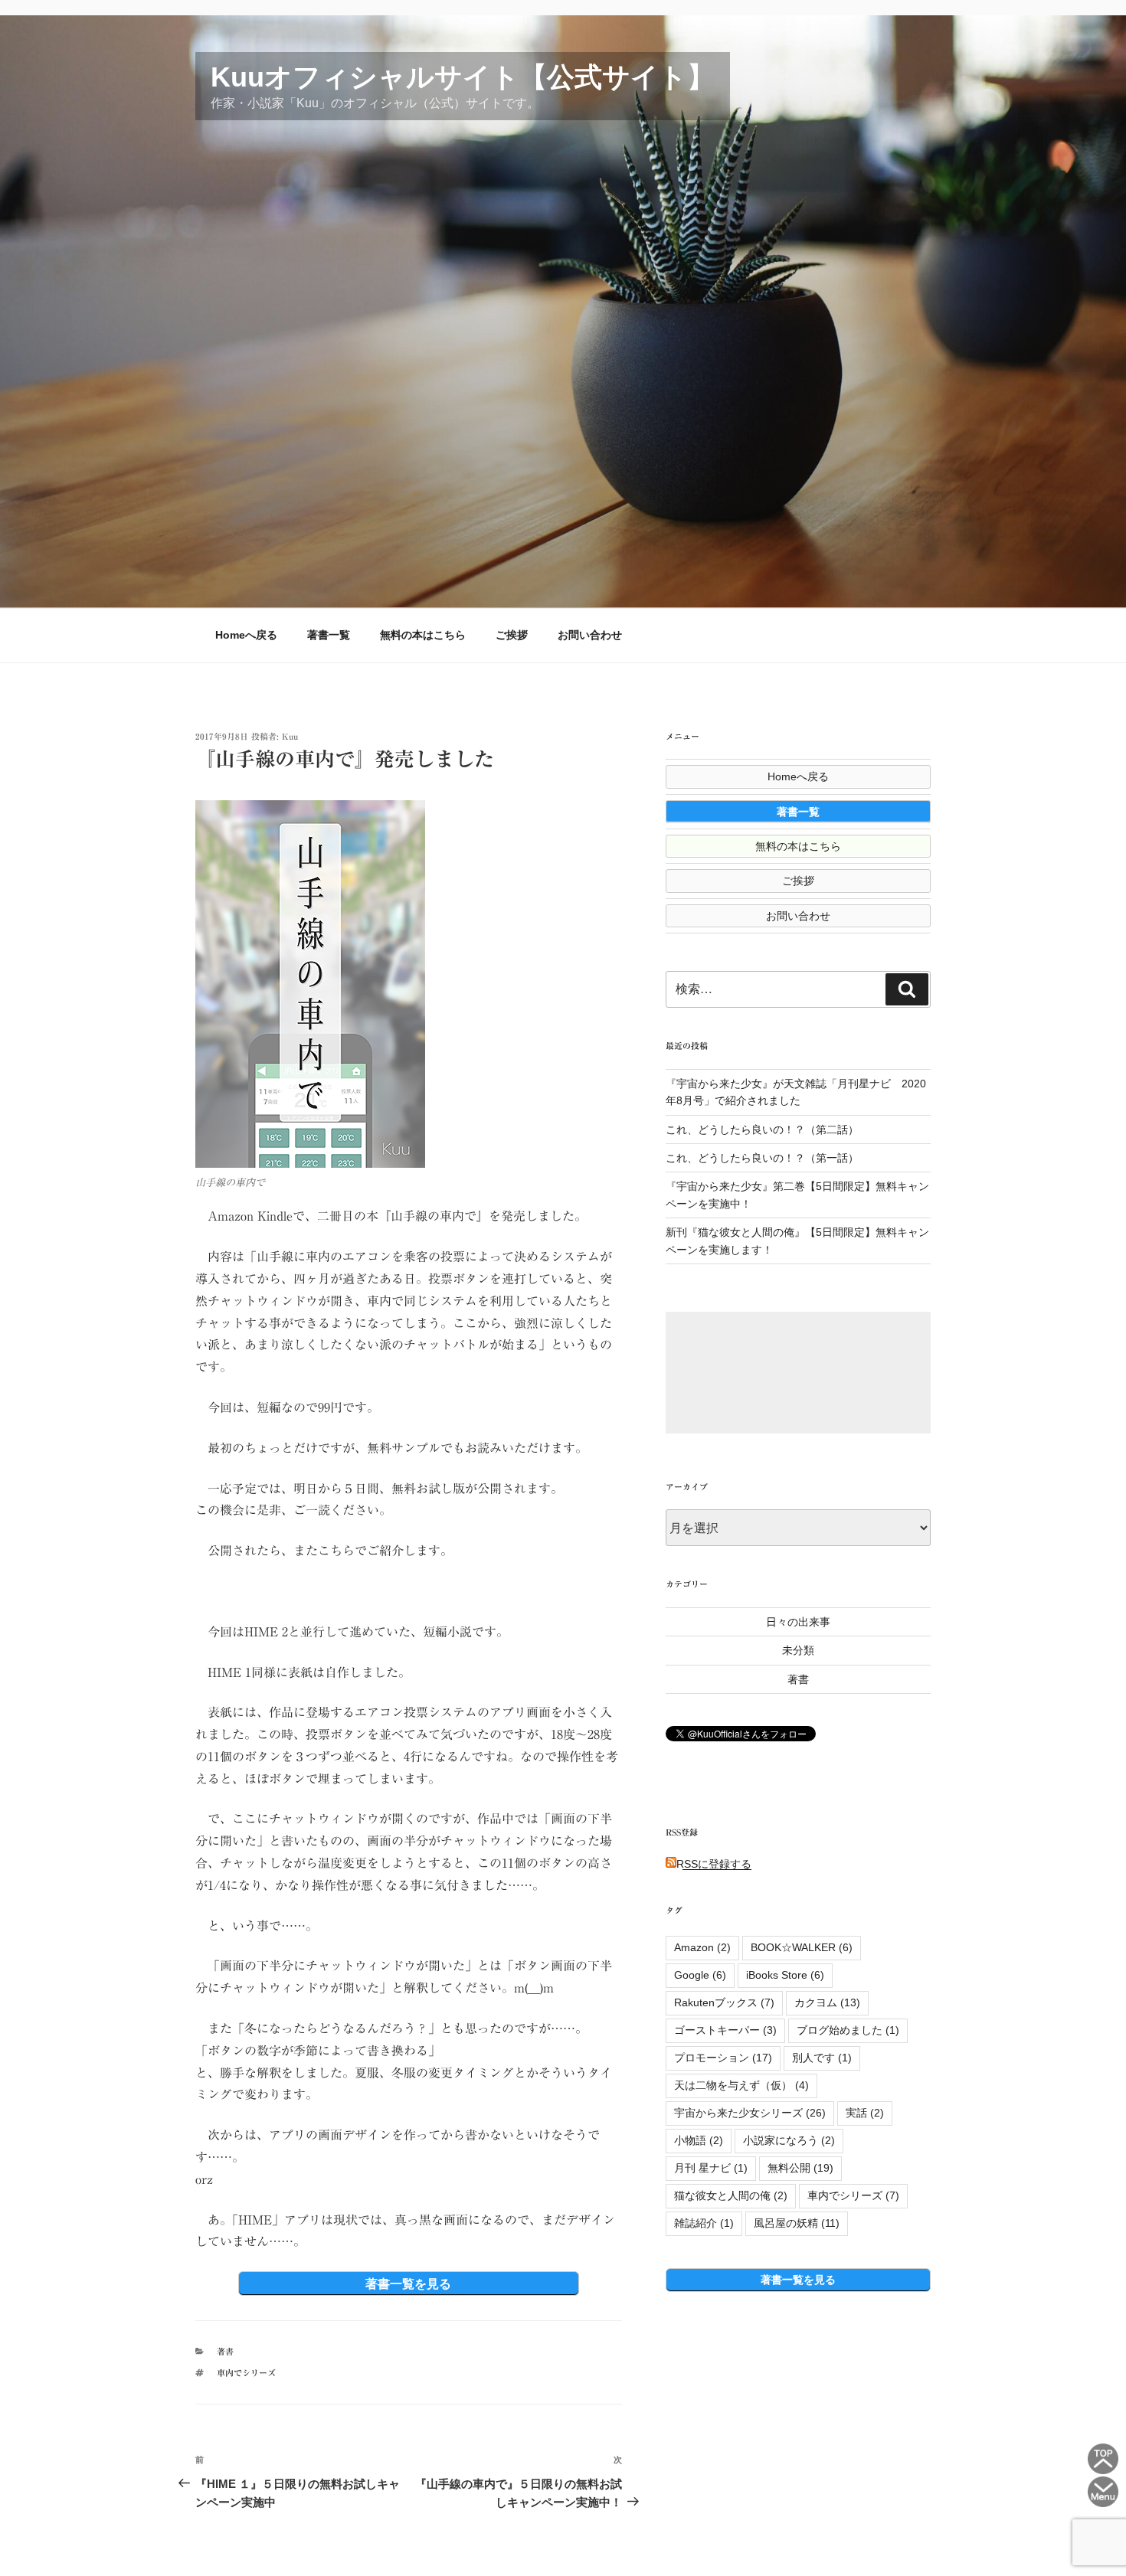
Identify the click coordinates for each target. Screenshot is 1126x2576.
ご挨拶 (512, 635)
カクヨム (827, 2002)
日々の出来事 (798, 1622)
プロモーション (723, 2058)
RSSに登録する (714, 1864)
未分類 (798, 1650)
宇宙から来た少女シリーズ (750, 2113)
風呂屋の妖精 (797, 2223)
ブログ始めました (848, 2030)
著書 (225, 2351)
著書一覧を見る (408, 2283)
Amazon (702, 1947)
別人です (822, 2058)
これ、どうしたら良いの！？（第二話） (762, 1129)
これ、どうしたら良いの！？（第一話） (762, 1158)
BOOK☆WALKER (802, 1947)
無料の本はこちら (423, 635)
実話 (865, 2113)
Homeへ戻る (246, 635)
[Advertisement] (798, 1373)
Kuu (290, 736)
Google (700, 1975)
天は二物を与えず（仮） (741, 2085)
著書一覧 (329, 635)
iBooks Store (785, 1975)
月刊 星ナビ (711, 2168)
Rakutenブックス (724, 2002)
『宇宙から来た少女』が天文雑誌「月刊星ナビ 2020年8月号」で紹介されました (796, 1092)
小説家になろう (789, 2140)
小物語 (699, 2140)
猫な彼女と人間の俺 (731, 2195)
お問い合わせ (590, 635)
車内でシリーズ (246, 2373)
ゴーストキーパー (725, 2030)
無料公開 (800, 2168)
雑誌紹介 (704, 2223)
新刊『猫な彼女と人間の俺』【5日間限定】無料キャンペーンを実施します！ (797, 1241)
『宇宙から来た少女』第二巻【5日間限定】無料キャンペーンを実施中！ (797, 1195)
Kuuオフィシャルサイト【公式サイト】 (463, 77)
